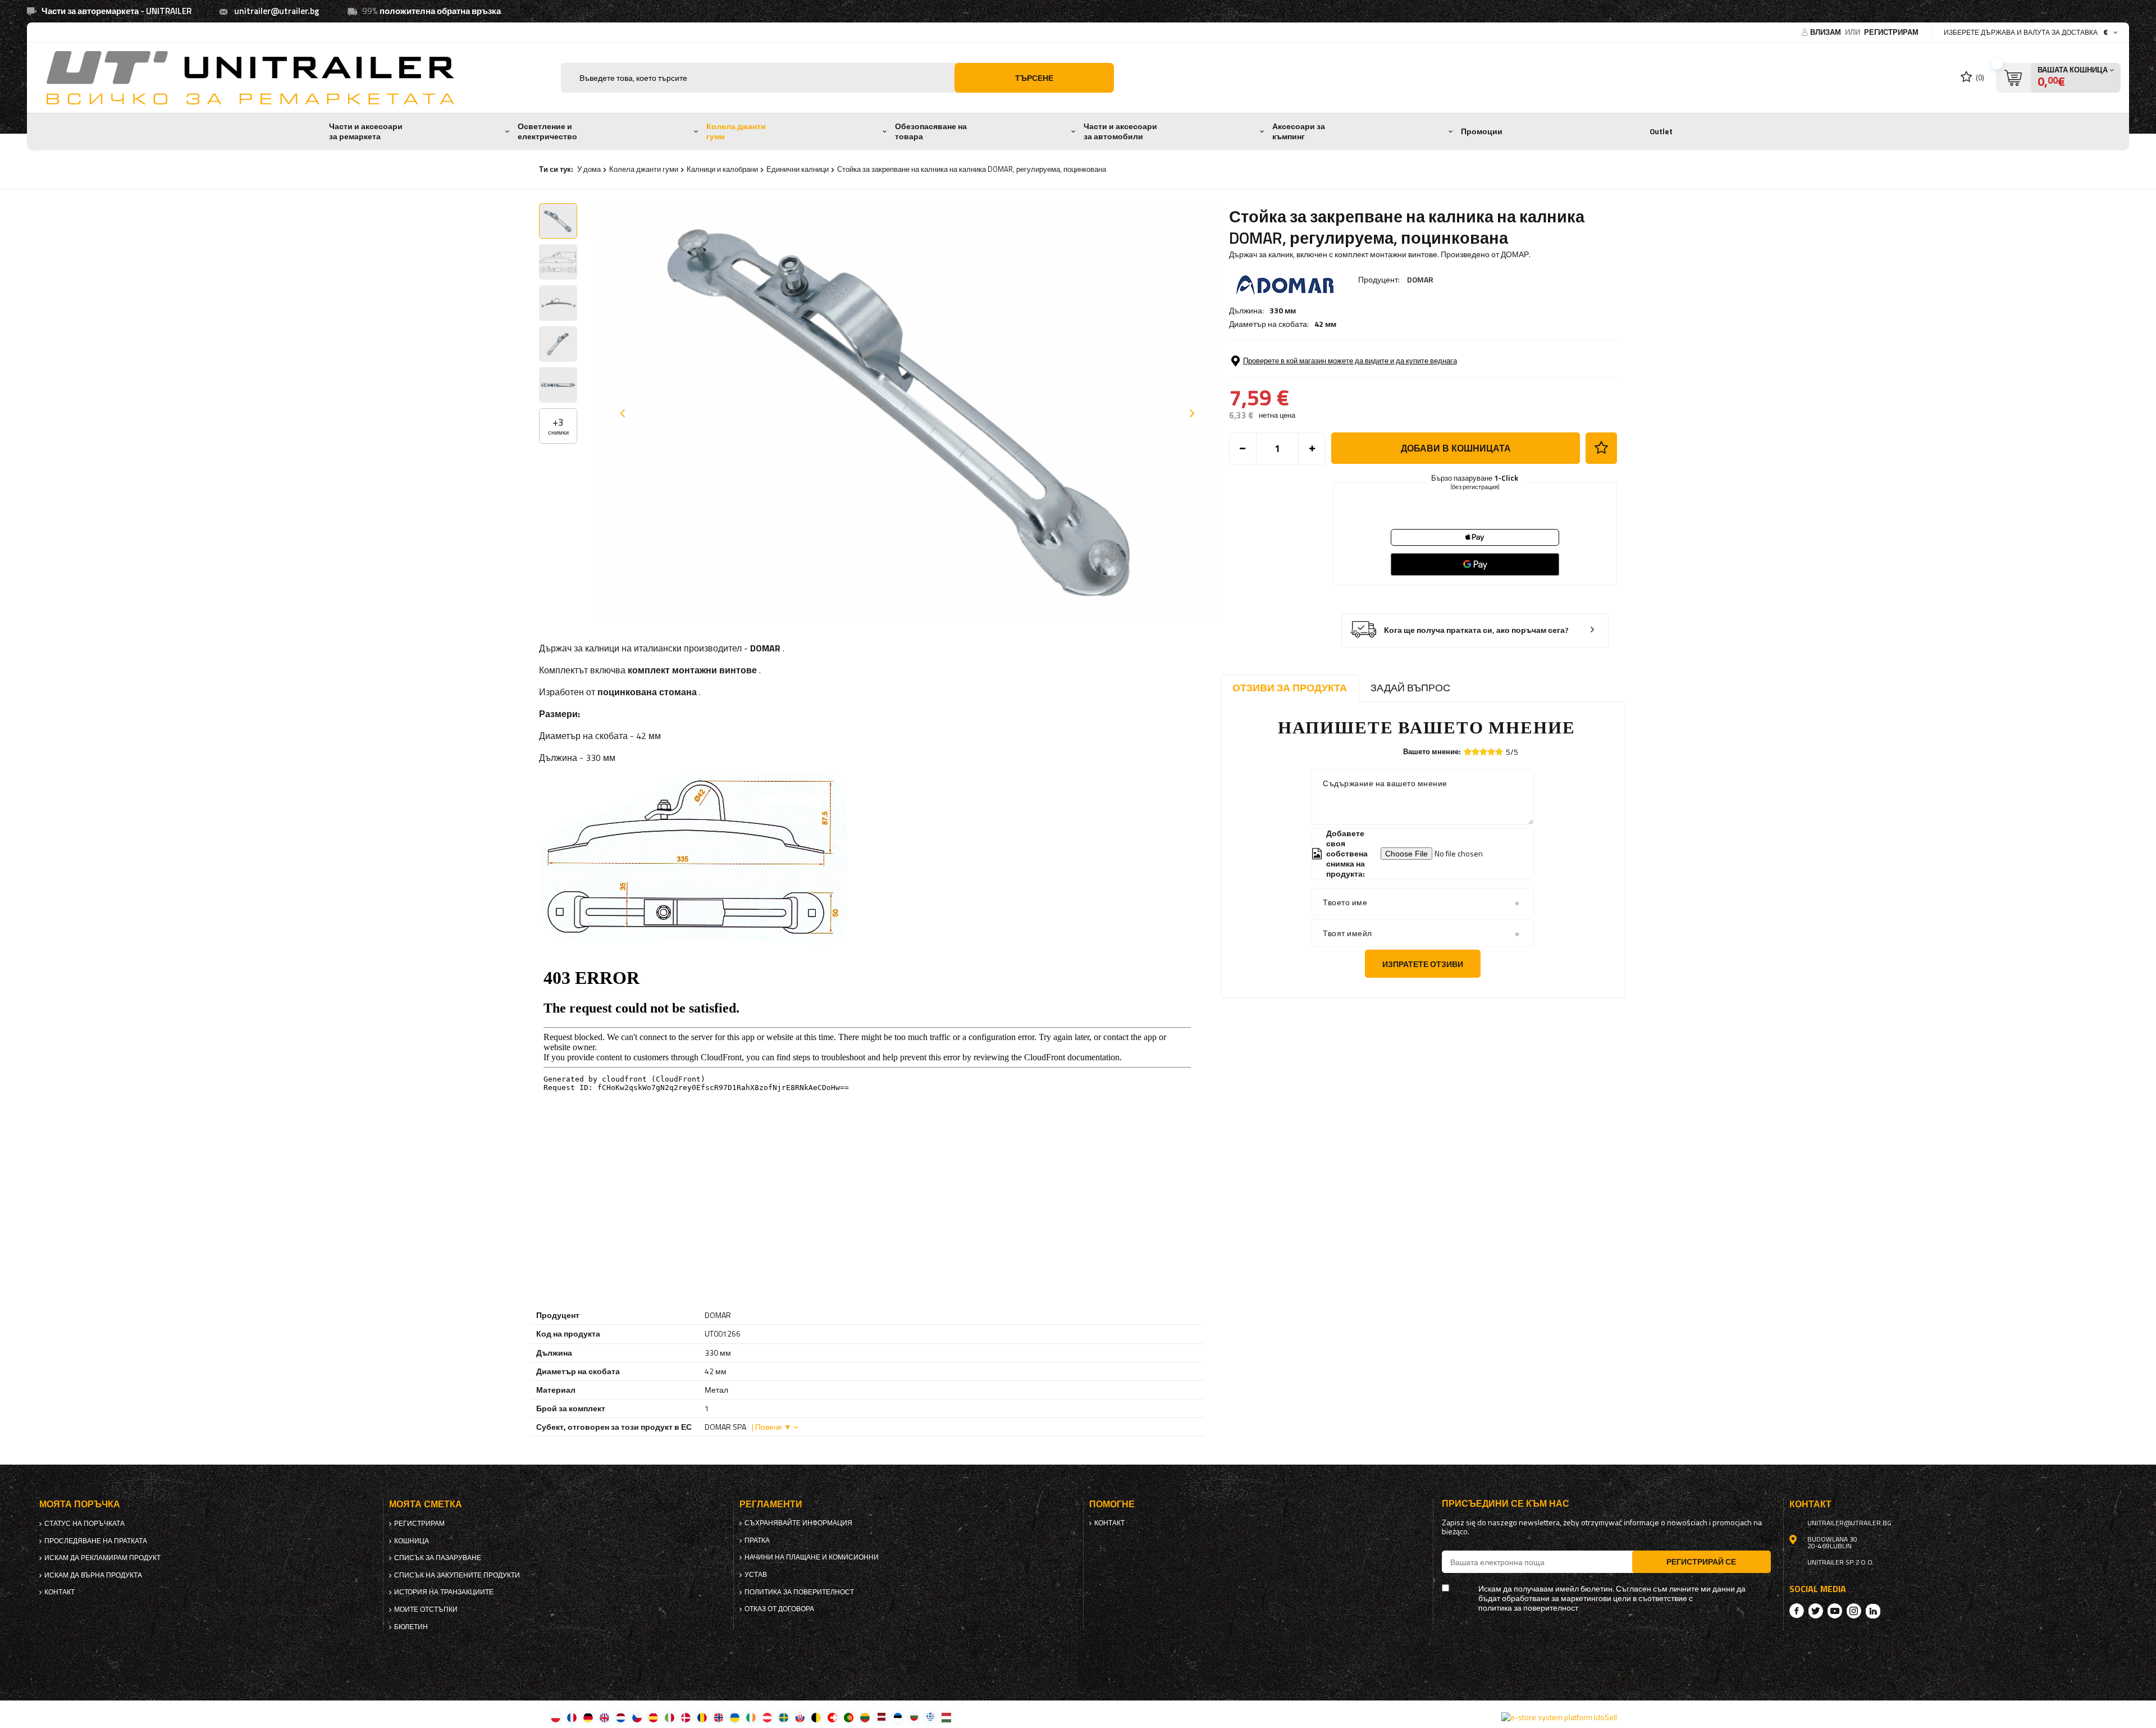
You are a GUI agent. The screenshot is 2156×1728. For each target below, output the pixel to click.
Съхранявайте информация (798, 1523)
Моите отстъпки (426, 1610)
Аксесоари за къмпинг (1299, 131)
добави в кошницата (1456, 448)
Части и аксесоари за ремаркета (366, 131)
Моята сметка (426, 1504)
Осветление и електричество (547, 131)
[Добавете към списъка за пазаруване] (1601, 448)
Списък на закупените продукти (457, 1575)
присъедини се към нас (1506, 1504)
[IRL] (751, 1717)
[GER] (588, 1717)
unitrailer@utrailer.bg (277, 11)
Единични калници (798, 169)
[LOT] (881, 1717)
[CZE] (637, 1717)
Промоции (1482, 131)
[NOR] (718, 1717)
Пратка (757, 1540)
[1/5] (1468, 752)
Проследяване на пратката (96, 1541)
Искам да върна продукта (93, 1575)
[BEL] (816, 1717)
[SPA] (653, 1717)
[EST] (897, 1717)
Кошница (412, 1541)
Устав (756, 1575)
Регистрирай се (1701, 1561)
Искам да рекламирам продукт (102, 1558)
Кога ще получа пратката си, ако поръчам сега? (1476, 630)
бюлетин (411, 1627)
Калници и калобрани (722, 169)
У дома (589, 169)
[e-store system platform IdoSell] (1559, 1717)
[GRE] (930, 1717)
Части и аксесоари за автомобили (1120, 131)
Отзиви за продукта (1290, 688)
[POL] (556, 1717)
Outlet (1661, 131)
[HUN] (946, 1717)
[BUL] (914, 1717)
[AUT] (767, 1717)
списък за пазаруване (438, 1558)
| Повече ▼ (772, 1427)
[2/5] (1476, 752)
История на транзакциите (444, 1592)
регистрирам (1891, 32)
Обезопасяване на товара (931, 131)
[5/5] (1499, 752)
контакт (60, 1592)
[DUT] (621, 1717)
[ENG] (604, 1717)
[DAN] (686, 1717)
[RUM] (702, 1717)
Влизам (1826, 32)
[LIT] (865, 1717)
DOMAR (1420, 279)
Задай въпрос (1410, 688)
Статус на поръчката (84, 1524)
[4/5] (1491, 752)
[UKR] (735, 1717)
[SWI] (832, 1717)
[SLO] (800, 1717)
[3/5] (1483, 752)
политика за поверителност (799, 1592)
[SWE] (784, 1717)
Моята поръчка (80, 1504)
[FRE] (572, 1717)
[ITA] (670, 1717)
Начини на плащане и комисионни (812, 1557)
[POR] (849, 1717)
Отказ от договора (779, 1609)
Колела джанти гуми (736, 131)
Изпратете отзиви (1423, 964)
